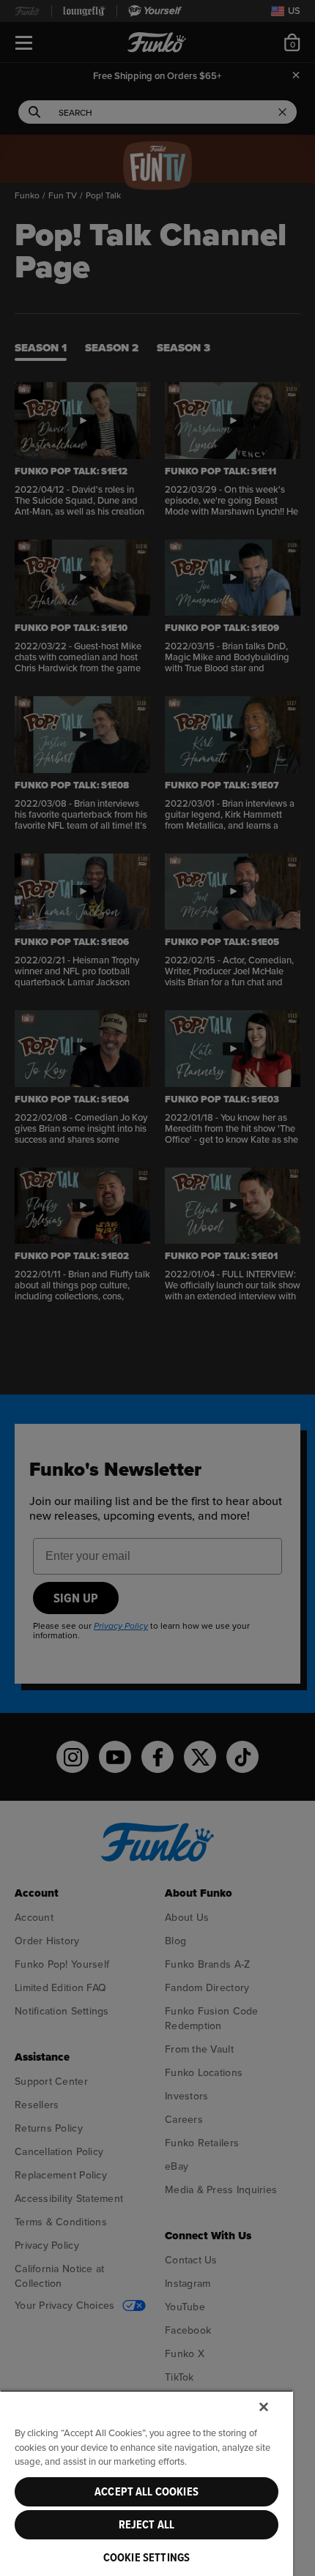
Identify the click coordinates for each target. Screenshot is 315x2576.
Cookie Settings (147, 2558)
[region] (147, 2483)
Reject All (147, 2525)
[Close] (264, 2407)
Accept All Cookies (147, 2492)
